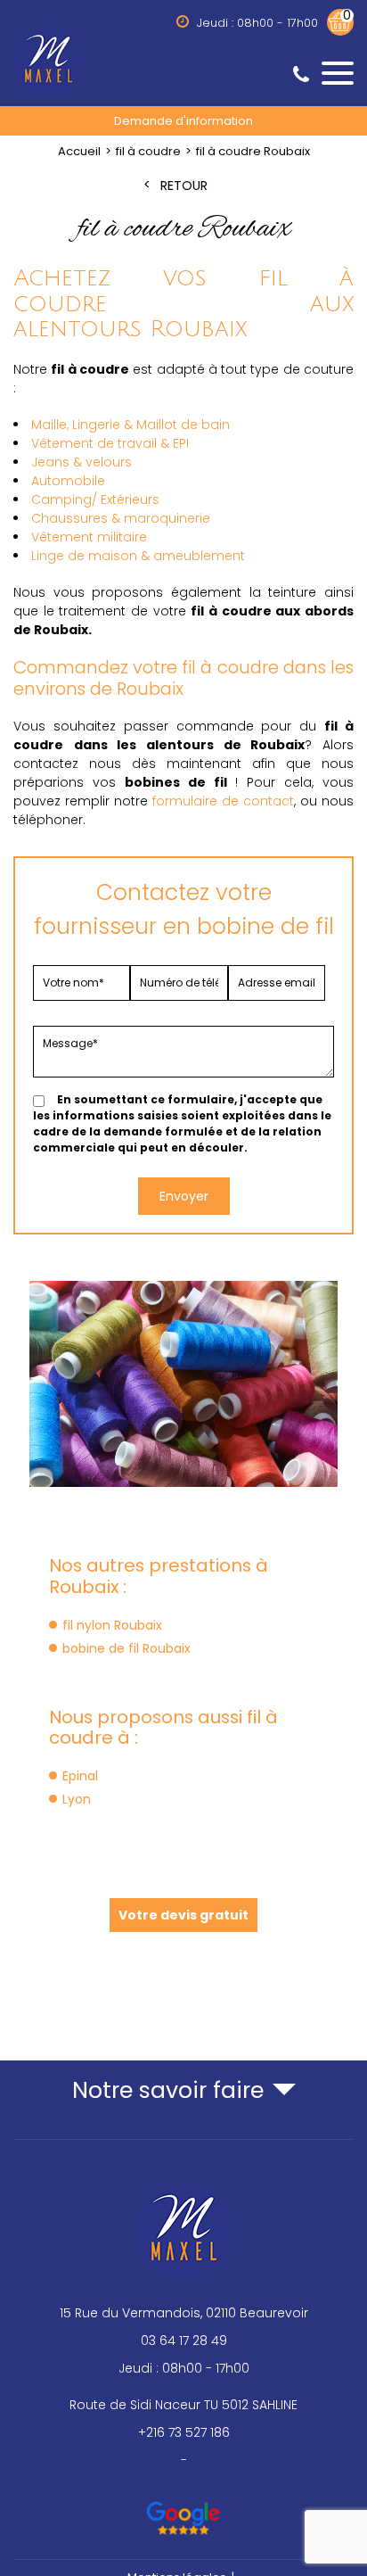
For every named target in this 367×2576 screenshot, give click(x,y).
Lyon (77, 1799)
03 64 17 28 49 (184, 2341)
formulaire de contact (223, 801)
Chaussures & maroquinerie (121, 518)
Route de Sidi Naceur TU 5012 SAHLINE (183, 2405)
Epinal (80, 1776)
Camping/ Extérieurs (95, 500)
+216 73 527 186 (184, 2432)
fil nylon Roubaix (112, 1625)
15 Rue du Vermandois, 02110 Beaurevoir (184, 2313)
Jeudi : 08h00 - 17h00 (184, 2368)
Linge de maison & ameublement (138, 556)
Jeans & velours (82, 462)
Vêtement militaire (89, 537)
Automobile (68, 481)
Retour (184, 186)
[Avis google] (184, 2510)
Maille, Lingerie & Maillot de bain (130, 425)
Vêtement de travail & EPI (110, 443)
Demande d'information (183, 121)
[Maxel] (183, 61)
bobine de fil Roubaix (126, 1648)
